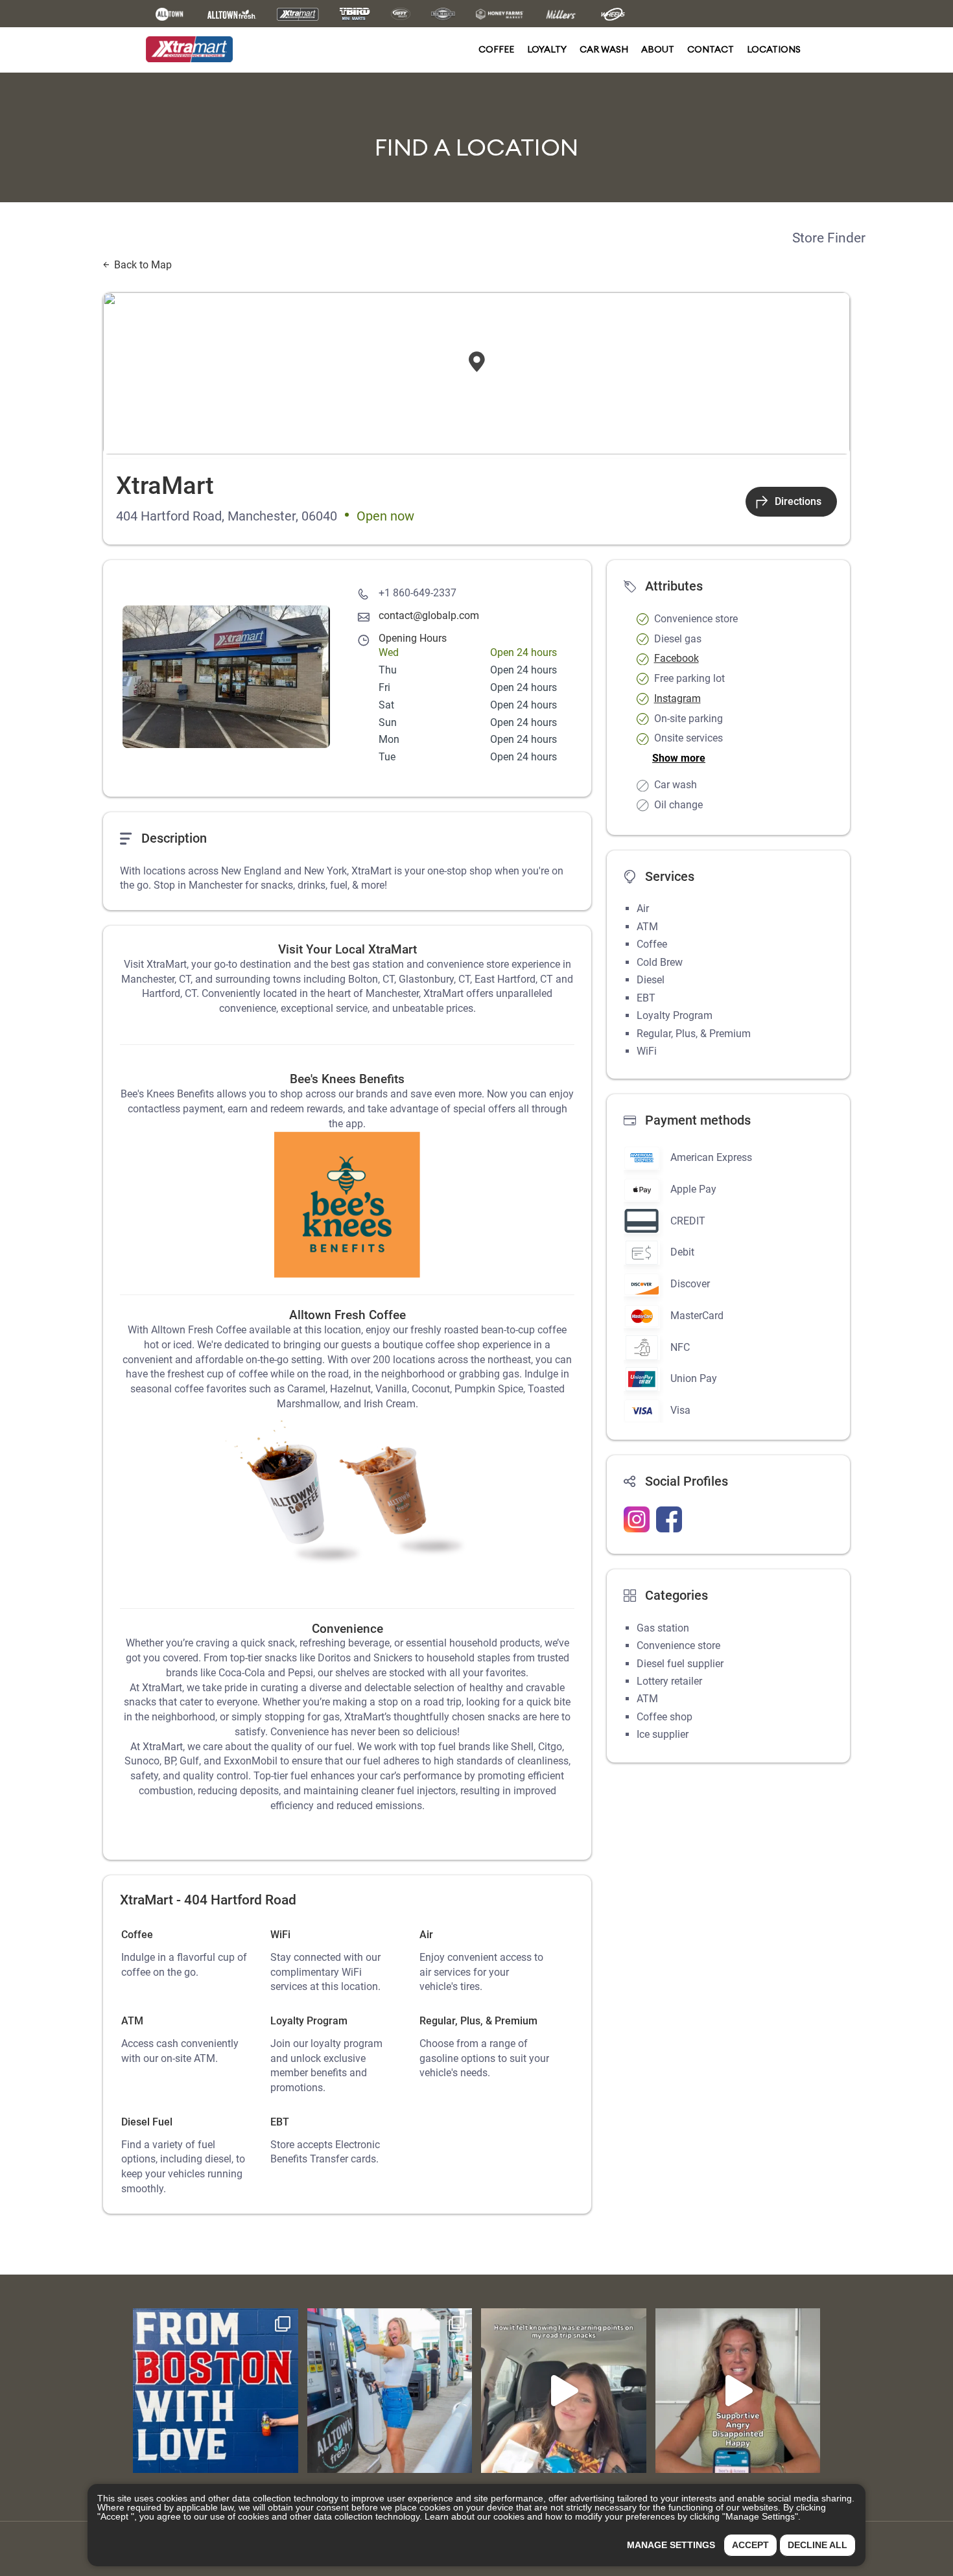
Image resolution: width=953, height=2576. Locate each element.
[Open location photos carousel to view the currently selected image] (226, 677)
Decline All (818, 2545)
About (658, 49)
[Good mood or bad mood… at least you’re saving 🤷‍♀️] (738, 2391)
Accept (750, 2545)
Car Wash (604, 49)
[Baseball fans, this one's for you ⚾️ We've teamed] (216, 2391)
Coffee (496, 49)
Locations (774, 49)
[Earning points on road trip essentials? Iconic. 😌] (564, 2391)
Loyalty (547, 49)
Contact (711, 49)
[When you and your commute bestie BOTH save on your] (390, 2391)
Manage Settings (671, 2545)
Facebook (677, 658)
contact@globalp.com (429, 615)
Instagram (677, 698)
